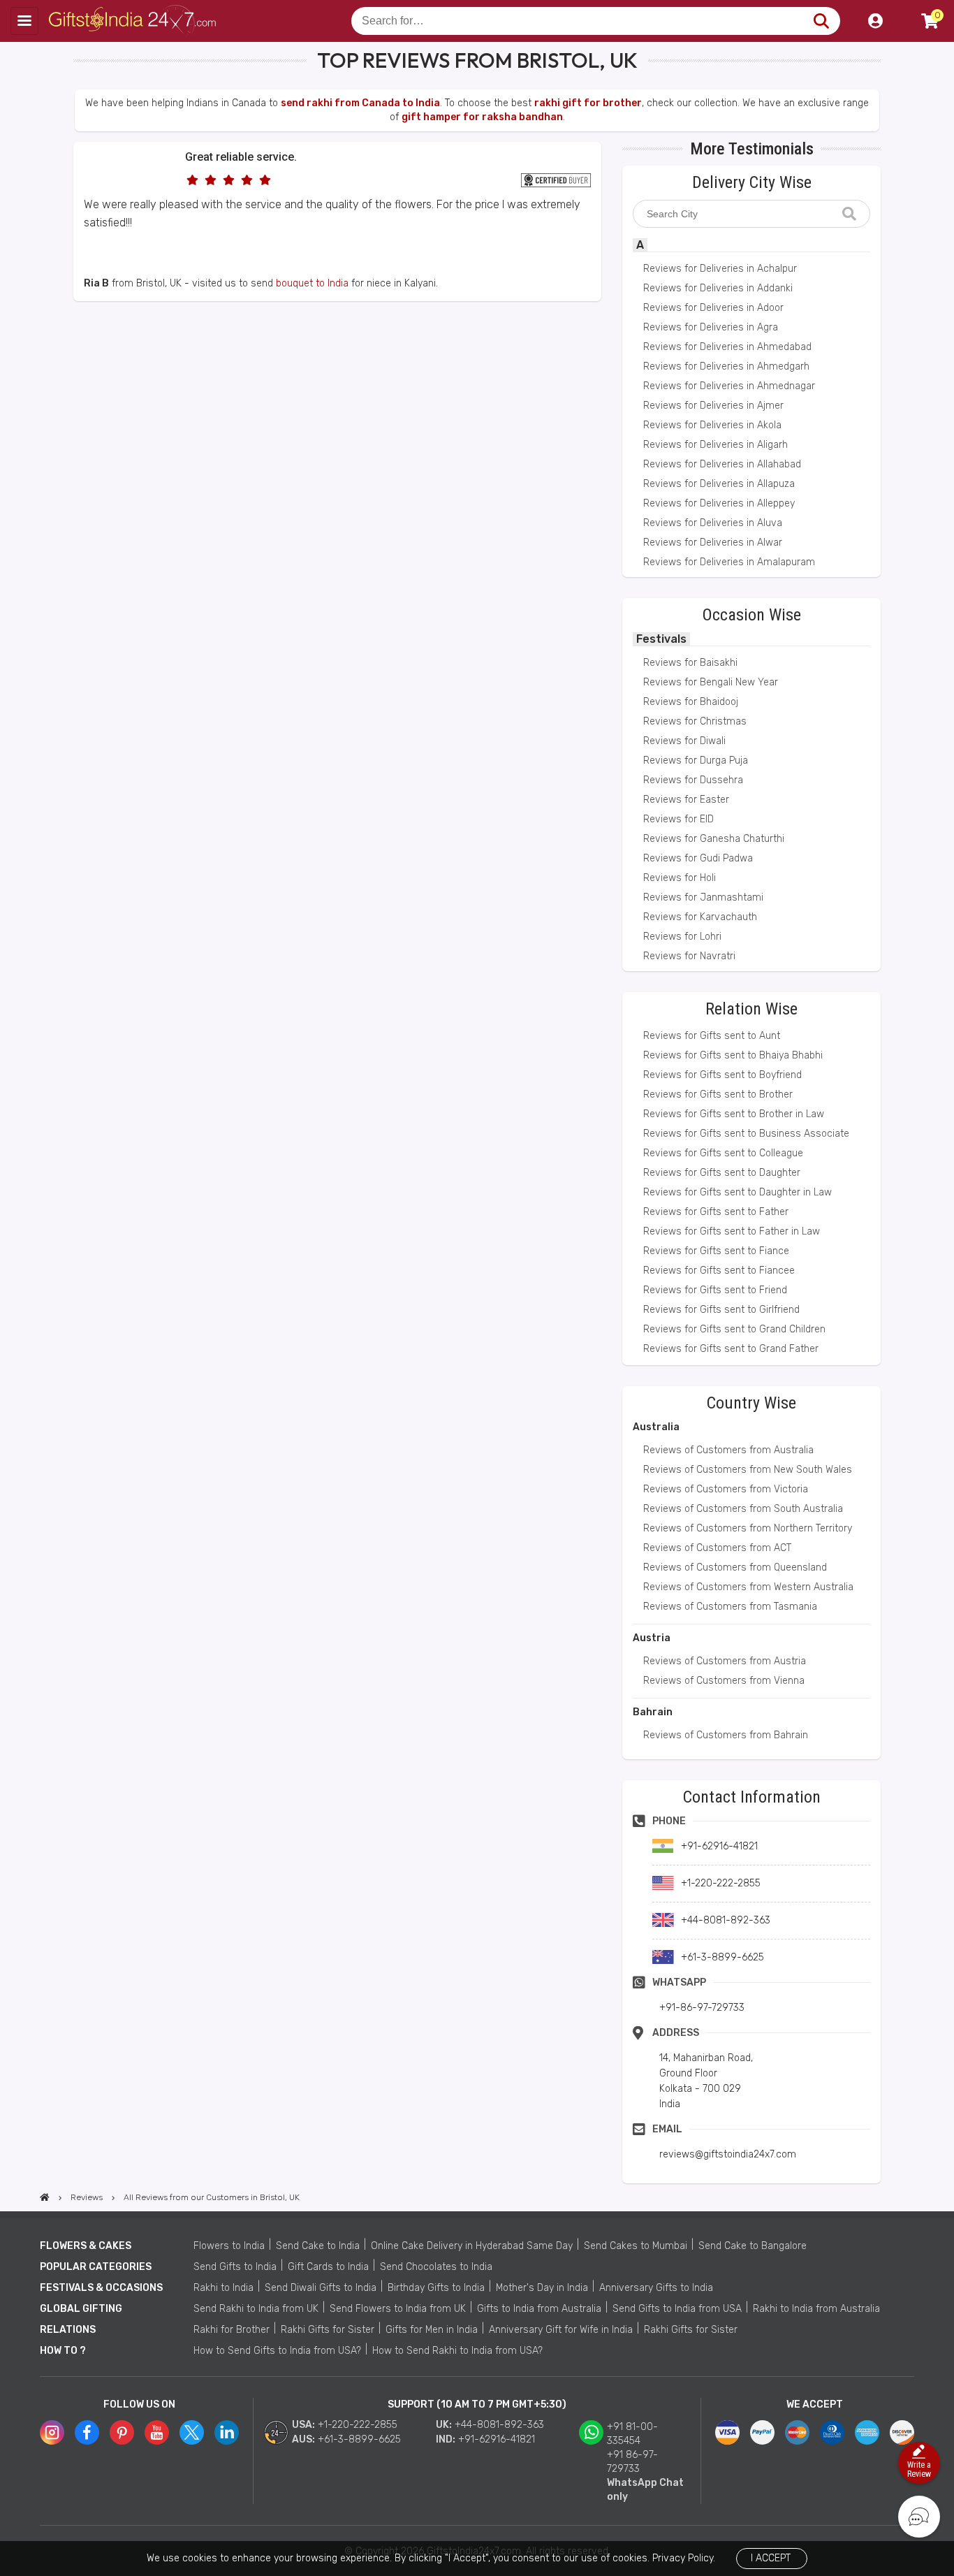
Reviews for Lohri (682, 937)
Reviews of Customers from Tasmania (730, 1607)
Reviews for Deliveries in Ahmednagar (729, 386)
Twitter (192, 2432)
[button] (78, 327)
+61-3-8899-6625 (359, 2439)
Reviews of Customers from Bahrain (726, 1735)
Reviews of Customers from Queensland (735, 1567)
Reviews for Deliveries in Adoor (713, 308)
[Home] (45, 2197)
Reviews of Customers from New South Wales (748, 1470)
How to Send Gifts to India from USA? (277, 2351)
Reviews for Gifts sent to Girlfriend (721, 1310)
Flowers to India (229, 2246)
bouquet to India (312, 283)
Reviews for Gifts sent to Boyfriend (722, 1075)
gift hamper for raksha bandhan (482, 117)
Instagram (52, 2432)
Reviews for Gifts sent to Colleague (723, 1153)
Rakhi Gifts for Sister (328, 2330)
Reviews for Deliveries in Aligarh (715, 445)
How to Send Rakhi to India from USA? (457, 2351)
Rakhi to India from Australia (816, 2309)
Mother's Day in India (542, 2288)
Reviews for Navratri (689, 956)
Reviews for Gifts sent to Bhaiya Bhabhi (733, 1055)
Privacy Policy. (684, 2558)
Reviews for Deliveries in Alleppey (719, 503)
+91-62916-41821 (497, 2439)
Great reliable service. (241, 157)
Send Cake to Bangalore (753, 2246)
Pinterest (122, 2432)
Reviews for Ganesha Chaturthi (714, 839)
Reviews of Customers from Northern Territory (748, 1528)
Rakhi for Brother (232, 2330)
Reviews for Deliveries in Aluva (713, 523)
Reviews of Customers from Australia (728, 1450)
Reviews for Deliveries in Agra (711, 327)
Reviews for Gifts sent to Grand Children (734, 1329)
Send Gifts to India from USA (677, 2309)
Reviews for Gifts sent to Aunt (712, 1036)
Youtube (157, 2432)
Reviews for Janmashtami (703, 897)
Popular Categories (96, 2267)
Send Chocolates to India (436, 2267)
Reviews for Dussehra (693, 780)
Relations (68, 2330)
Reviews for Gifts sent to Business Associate (746, 1134)
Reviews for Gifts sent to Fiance (716, 1251)
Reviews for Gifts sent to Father (716, 1212)
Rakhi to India (223, 2288)
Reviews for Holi (680, 878)
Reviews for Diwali (684, 741)
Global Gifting (81, 2309)
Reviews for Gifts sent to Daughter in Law (737, 1192)
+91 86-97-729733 (632, 2462)
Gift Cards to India (328, 2267)
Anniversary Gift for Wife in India (561, 2330)
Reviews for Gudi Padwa (698, 858)
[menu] (24, 21)
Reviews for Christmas (695, 721)
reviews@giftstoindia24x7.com (728, 2154)
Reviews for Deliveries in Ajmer (713, 406)
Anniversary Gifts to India (656, 2288)
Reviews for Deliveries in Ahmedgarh (726, 366)
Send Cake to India (318, 2246)
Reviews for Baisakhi (690, 663)
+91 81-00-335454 (632, 2434)
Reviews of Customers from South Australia (743, 1509)
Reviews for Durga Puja (696, 761)
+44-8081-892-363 (499, 2425)
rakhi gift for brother (588, 103)
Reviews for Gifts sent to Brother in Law (734, 1114)
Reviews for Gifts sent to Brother (718, 1094)
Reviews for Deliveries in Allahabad (722, 464)
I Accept (771, 2558)
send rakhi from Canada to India (360, 103)
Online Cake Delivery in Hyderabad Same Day (472, 2246)
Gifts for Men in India (432, 2330)
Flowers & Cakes (86, 2246)
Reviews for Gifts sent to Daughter (722, 1173)
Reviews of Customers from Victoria (726, 1489)
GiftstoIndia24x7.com (134, 21)
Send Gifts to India (235, 2267)
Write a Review (919, 2469)
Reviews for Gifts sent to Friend (715, 1290)
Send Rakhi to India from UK (256, 2309)
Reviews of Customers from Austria (725, 1661)
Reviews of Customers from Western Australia (748, 1587)
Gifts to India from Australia (539, 2309)
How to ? (63, 2351)
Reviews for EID (678, 819)
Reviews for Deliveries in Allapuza (719, 484)
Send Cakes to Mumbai (636, 2246)
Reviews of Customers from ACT (717, 1548)
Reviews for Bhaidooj (691, 702)
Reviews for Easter (686, 800)
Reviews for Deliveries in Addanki (718, 288)
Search (821, 21)
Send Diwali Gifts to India (321, 2288)
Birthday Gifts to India (436, 2288)
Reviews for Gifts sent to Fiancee (719, 1271)
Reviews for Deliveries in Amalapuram (729, 562)
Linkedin (227, 2432)
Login (875, 21)
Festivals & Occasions (101, 2288)
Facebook (87, 2432)
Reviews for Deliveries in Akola (712, 425)
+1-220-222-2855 (358, 2425)
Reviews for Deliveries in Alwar (713, 543)
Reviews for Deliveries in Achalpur (720, 269)
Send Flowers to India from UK (398, 2309)
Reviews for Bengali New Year (711, 682)
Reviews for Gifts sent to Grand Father (731, 1349)
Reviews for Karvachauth (700, 917)
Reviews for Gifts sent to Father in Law (732, 1231)
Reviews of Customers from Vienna (724, 1681)
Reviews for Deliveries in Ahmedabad (727, 347)
